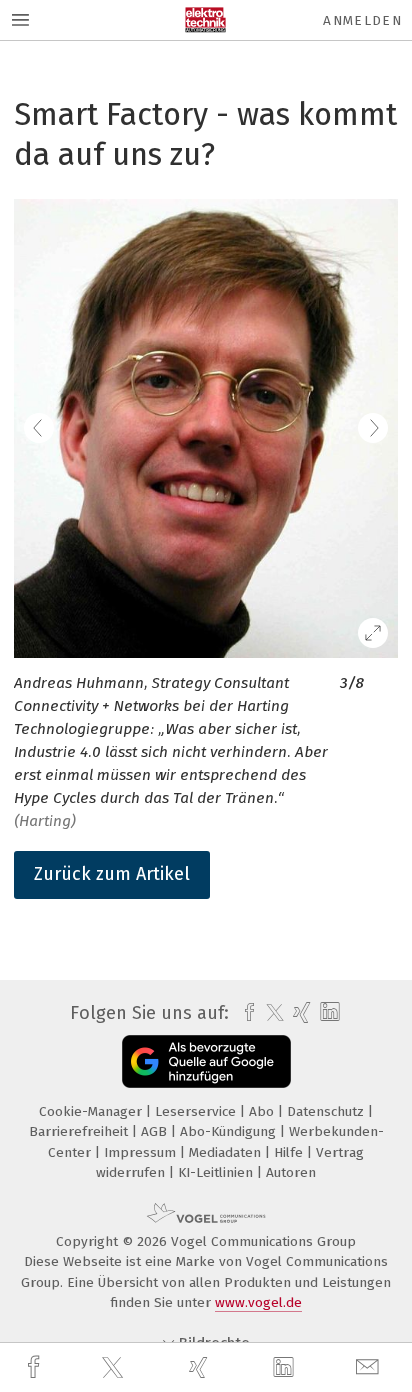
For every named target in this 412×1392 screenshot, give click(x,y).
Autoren (291, 1172)
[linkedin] (286, 1368)
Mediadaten (227, 1152)
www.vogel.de (258, 1302)
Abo (263, 1111)
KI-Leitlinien (217, 1172)
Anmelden (362, 20)
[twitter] (115, 1368)
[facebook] (36, 1367)
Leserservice (197, 1111)
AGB (156, 1131)
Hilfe (290, 1152)
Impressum (142, 1152)
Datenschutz (327, 1111)
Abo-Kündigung (230, 1131)
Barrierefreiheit (80, 1131)
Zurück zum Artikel (112, 874)
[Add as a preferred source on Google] (206, 1061)
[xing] (201, 1367)
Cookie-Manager (92, 1111)
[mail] (370, 1367)
